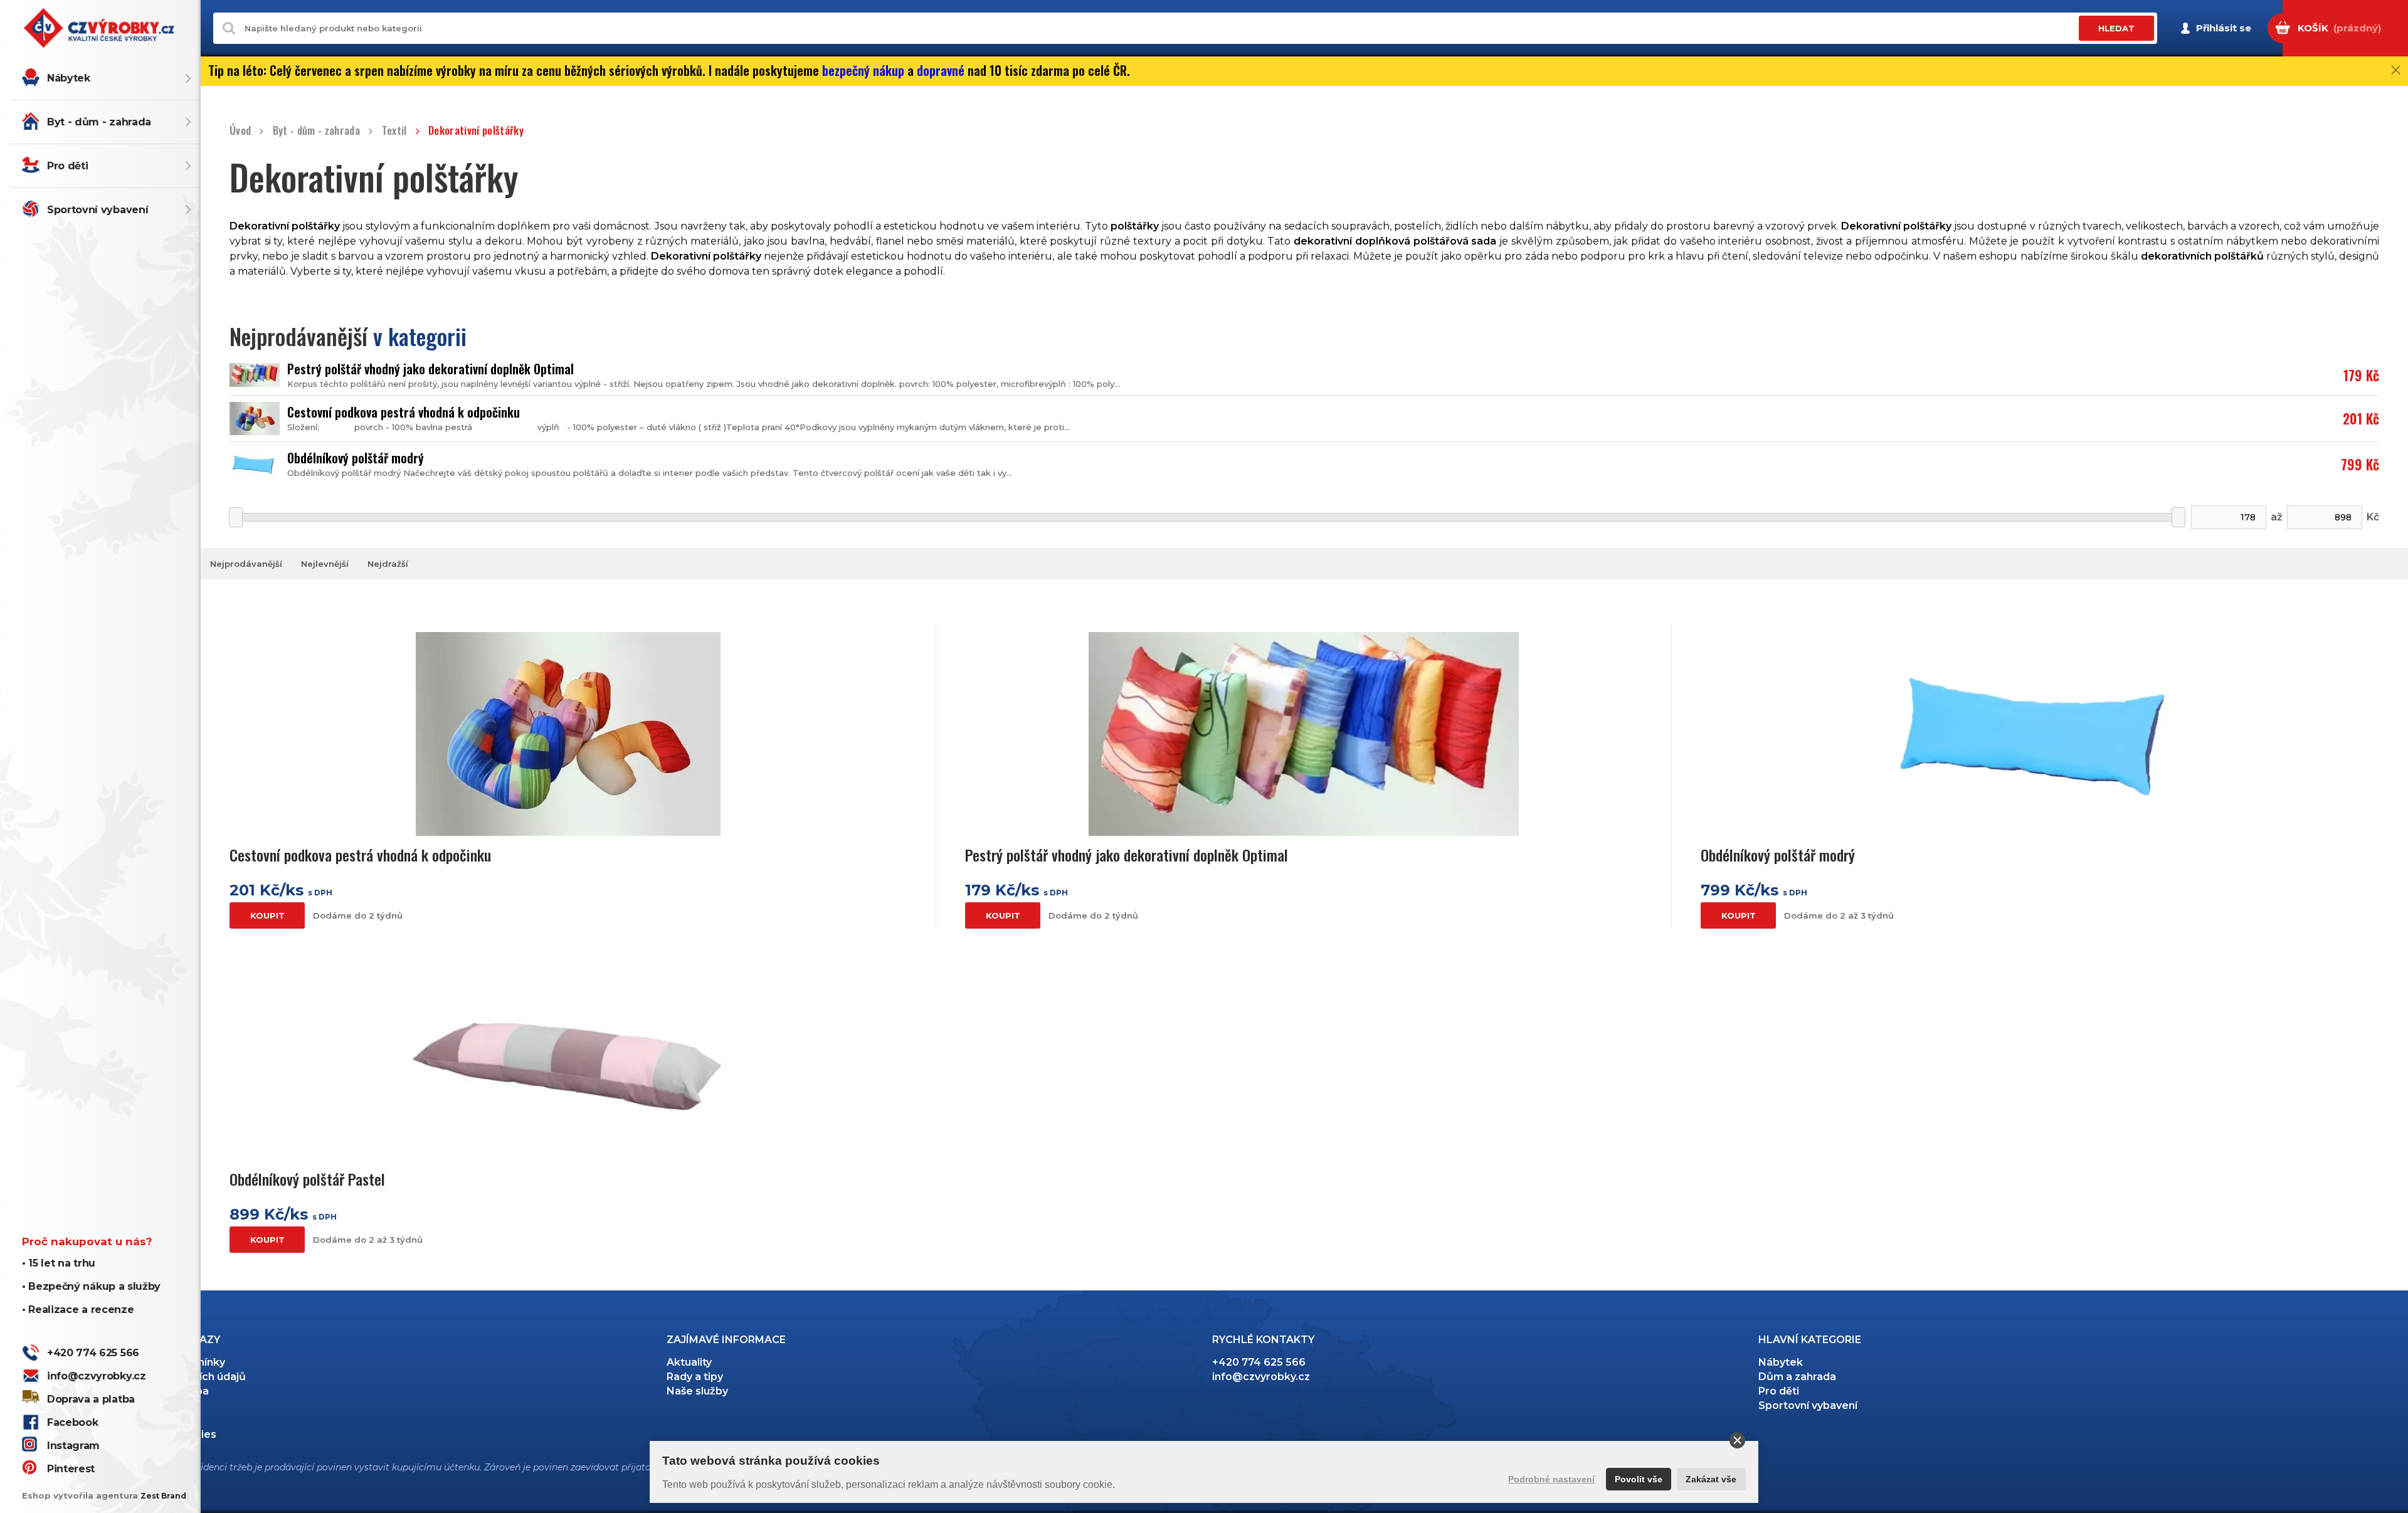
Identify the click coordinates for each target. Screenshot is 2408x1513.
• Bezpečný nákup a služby (91, 1286)
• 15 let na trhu (59, 1263)
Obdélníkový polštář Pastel (307, 1179)
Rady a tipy (695, 1377)
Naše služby (697, 1391)
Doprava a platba (91, 1399)
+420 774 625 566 (93, 1353)
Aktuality (689, 1362)
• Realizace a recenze (78, 1310)
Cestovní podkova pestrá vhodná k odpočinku (404, 412)
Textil (394, 131)
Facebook (72, 1422)
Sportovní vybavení (98, 210)
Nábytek (69, 78)
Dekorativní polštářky (476, 131)
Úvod (240, 131)
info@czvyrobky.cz (97, 1376)
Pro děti (67, 166)
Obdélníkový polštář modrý (356, 458)
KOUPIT (267, 915)
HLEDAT (2116, 28)
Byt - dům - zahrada (99, 122)
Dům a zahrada (1797, 1377)
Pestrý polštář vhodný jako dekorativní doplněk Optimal (430, 369)
